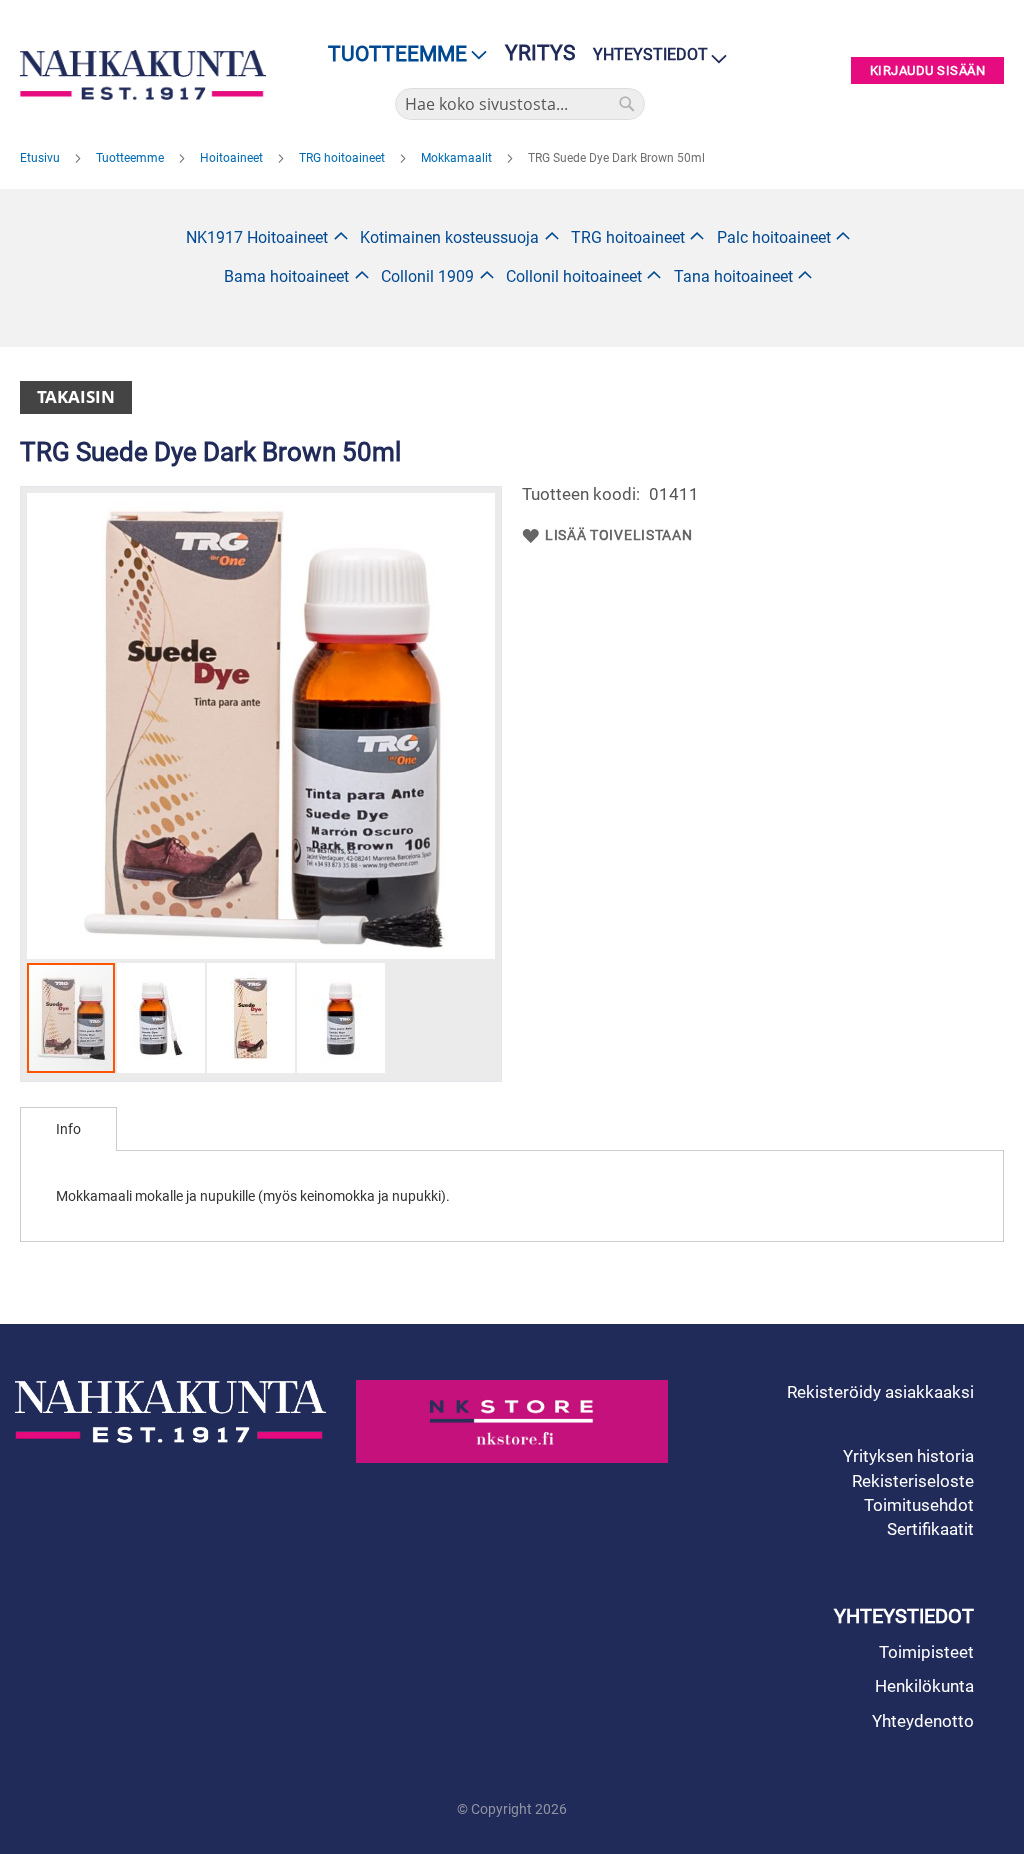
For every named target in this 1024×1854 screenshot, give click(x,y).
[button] (162, 1018)
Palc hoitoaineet (774, 237)
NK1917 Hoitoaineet (257, 237)
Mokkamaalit (458, 158)
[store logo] (143, 75)
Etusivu (41, 158)
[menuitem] (401, 54)
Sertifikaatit (930, 1529)
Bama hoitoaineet (286, 276)
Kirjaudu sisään (928, 70)
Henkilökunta (924, 1686)
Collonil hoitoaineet (574, 276)
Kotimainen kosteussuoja (449, 237)
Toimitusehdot (919, 1505)
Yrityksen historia (908, 1456)
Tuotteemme (131, 158)
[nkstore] (511, 1421)
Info (68, 1129)
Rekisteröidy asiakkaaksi (880, 1392)
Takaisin (76, 396)
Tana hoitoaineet (733, 276)
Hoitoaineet (233, 158)
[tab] (68, 1129)
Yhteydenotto (923, 1721)
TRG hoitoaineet (343, 158)
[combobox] (520, 104)
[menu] (401, 54)
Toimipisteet (926, 1652)
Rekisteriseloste (913, 1481)
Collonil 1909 (427, 276)
